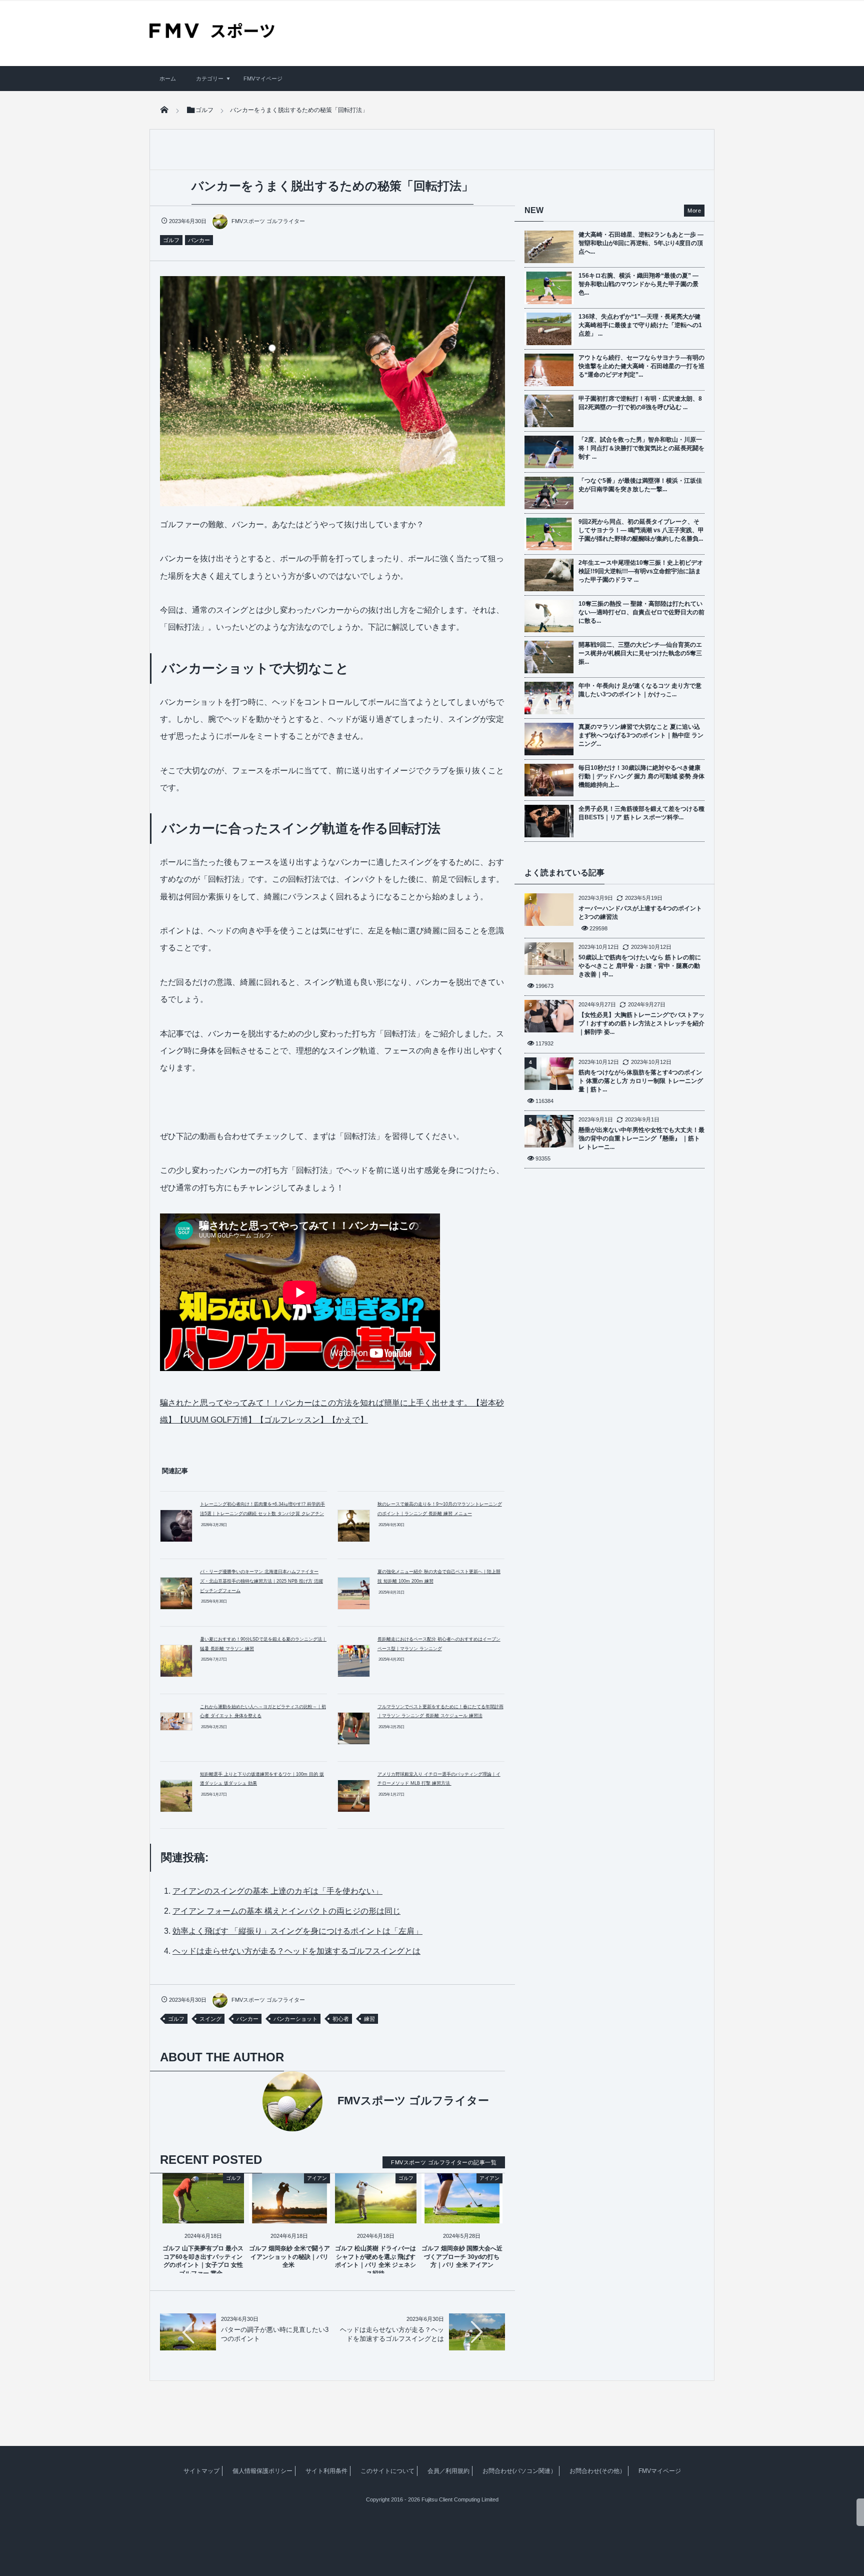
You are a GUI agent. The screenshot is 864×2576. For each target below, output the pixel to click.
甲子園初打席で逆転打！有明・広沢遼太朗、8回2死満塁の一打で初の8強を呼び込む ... (640, 403)
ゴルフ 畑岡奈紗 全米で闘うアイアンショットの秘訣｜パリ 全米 (289, 2257)
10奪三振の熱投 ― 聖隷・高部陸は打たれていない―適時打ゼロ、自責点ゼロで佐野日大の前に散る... (641, 612)
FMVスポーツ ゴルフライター (268, 221)
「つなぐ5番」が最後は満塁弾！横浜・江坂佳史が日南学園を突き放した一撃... (640, 485)
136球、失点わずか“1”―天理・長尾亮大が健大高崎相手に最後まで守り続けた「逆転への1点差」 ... (640, 325)
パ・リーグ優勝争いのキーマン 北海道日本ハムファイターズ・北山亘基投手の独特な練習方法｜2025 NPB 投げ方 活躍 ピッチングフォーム (261, 1581)
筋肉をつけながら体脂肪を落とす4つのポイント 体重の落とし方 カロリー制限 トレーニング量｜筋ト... (641, 1081)
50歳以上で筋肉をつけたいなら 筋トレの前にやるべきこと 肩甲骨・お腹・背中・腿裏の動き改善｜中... (640, 966)
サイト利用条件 (326, 2471)
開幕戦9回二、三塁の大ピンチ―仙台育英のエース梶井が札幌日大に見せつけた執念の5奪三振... (640, 653)
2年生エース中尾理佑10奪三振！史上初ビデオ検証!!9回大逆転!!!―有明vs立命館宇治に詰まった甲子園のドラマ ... (641, 571)
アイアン (317, 2178)
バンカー (199, 240)
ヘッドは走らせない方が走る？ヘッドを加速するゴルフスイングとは (296, 1951)
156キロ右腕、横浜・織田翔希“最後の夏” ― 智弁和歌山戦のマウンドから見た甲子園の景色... (638, 284)
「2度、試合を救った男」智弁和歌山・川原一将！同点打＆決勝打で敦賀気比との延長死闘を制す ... (641, 448)
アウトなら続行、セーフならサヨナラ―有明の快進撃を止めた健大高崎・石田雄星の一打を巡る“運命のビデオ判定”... (641, 366)
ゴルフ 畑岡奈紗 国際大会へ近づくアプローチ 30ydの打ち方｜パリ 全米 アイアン (462, 2257)
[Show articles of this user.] (246, 2101)
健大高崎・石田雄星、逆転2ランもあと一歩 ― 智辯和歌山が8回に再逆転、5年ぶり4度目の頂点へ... (641, 243)
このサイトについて (387, 2471)
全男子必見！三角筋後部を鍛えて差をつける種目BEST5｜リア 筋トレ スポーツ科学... (641, 813)
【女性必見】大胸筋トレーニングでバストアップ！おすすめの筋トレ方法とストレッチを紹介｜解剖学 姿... (641, 1023)
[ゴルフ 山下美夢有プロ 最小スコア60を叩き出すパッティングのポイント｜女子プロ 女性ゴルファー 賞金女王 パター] (203, 2215)
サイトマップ (201, 2471)
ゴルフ (171, 240)
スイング (210, 2019)
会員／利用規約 (448, 2471)
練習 (369, 2019)
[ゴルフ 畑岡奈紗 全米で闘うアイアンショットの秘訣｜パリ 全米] (290, 2215)
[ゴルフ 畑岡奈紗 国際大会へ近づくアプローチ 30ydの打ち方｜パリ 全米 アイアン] (462, 2215)
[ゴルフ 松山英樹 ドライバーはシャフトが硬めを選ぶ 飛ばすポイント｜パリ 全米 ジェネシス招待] (376, 2215)
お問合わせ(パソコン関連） (519, 2471)
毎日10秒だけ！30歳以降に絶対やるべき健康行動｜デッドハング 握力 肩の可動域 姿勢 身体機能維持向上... (641, 776)
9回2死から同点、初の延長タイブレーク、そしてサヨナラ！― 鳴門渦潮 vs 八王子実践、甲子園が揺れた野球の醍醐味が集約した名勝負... (641, 530)
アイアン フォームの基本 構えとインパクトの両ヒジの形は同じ (286, 1911)
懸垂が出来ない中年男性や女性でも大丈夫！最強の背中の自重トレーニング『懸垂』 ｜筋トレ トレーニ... (641, 1138)
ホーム (168, 79)
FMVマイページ (263, 79)
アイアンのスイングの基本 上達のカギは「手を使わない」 (277, 1891)
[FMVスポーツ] (212, 35)
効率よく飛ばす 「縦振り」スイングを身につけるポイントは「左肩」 (297, 1931)
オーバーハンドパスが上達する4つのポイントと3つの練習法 (640, 913)
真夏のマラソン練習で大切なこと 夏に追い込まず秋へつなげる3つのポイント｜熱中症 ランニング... (641, 735)
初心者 (341, 2019)
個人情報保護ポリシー (262, 2471)
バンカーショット (295, 2019)
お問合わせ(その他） (597, 2471)
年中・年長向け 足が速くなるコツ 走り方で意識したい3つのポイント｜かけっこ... (640, 690)
